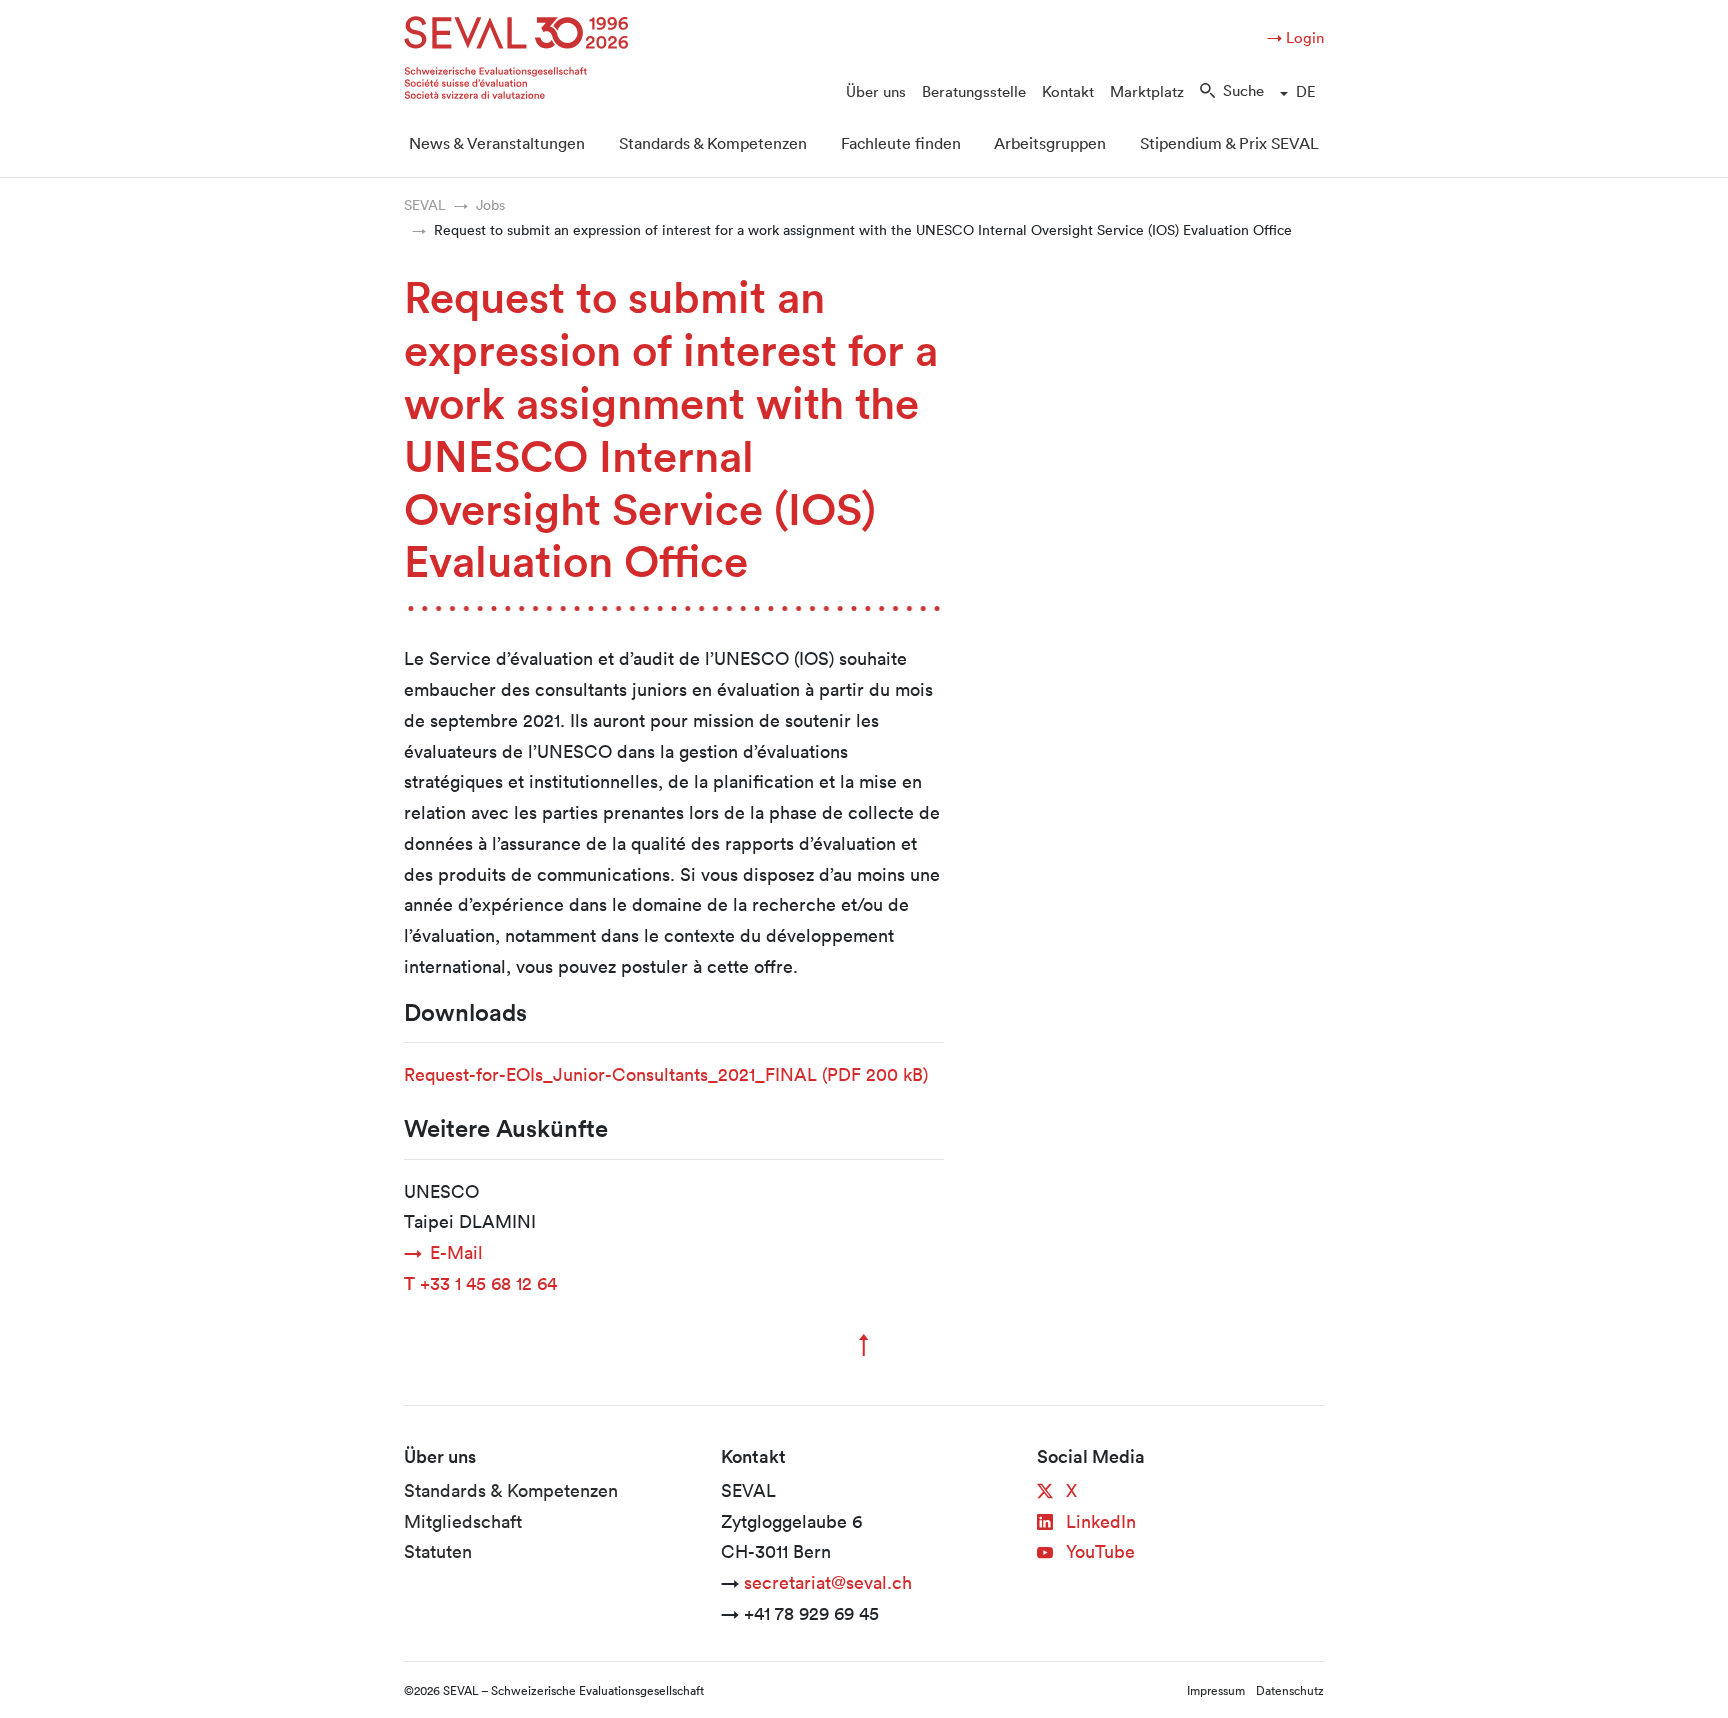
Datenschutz (1290, 1690)
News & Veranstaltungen (497, 143)
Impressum (1216, 1690)
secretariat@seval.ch (828, 1582)
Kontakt (1068, 91)
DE (1306, 91)
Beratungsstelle (974, 91)
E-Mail (456, 1252)
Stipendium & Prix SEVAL (1229, 143)
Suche (1243, 90)
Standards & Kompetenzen (713, 143)
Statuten (438, 1551)
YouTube (1098, 1551)
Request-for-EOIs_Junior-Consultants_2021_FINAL (666, 1074)
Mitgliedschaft (463, 1521)
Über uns (876, 91)
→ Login (1295, 37)
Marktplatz (1147, 91)
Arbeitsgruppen (1050, 143)
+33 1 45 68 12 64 (480, 1283)
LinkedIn (1098, 1521)
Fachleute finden (901, 143)
